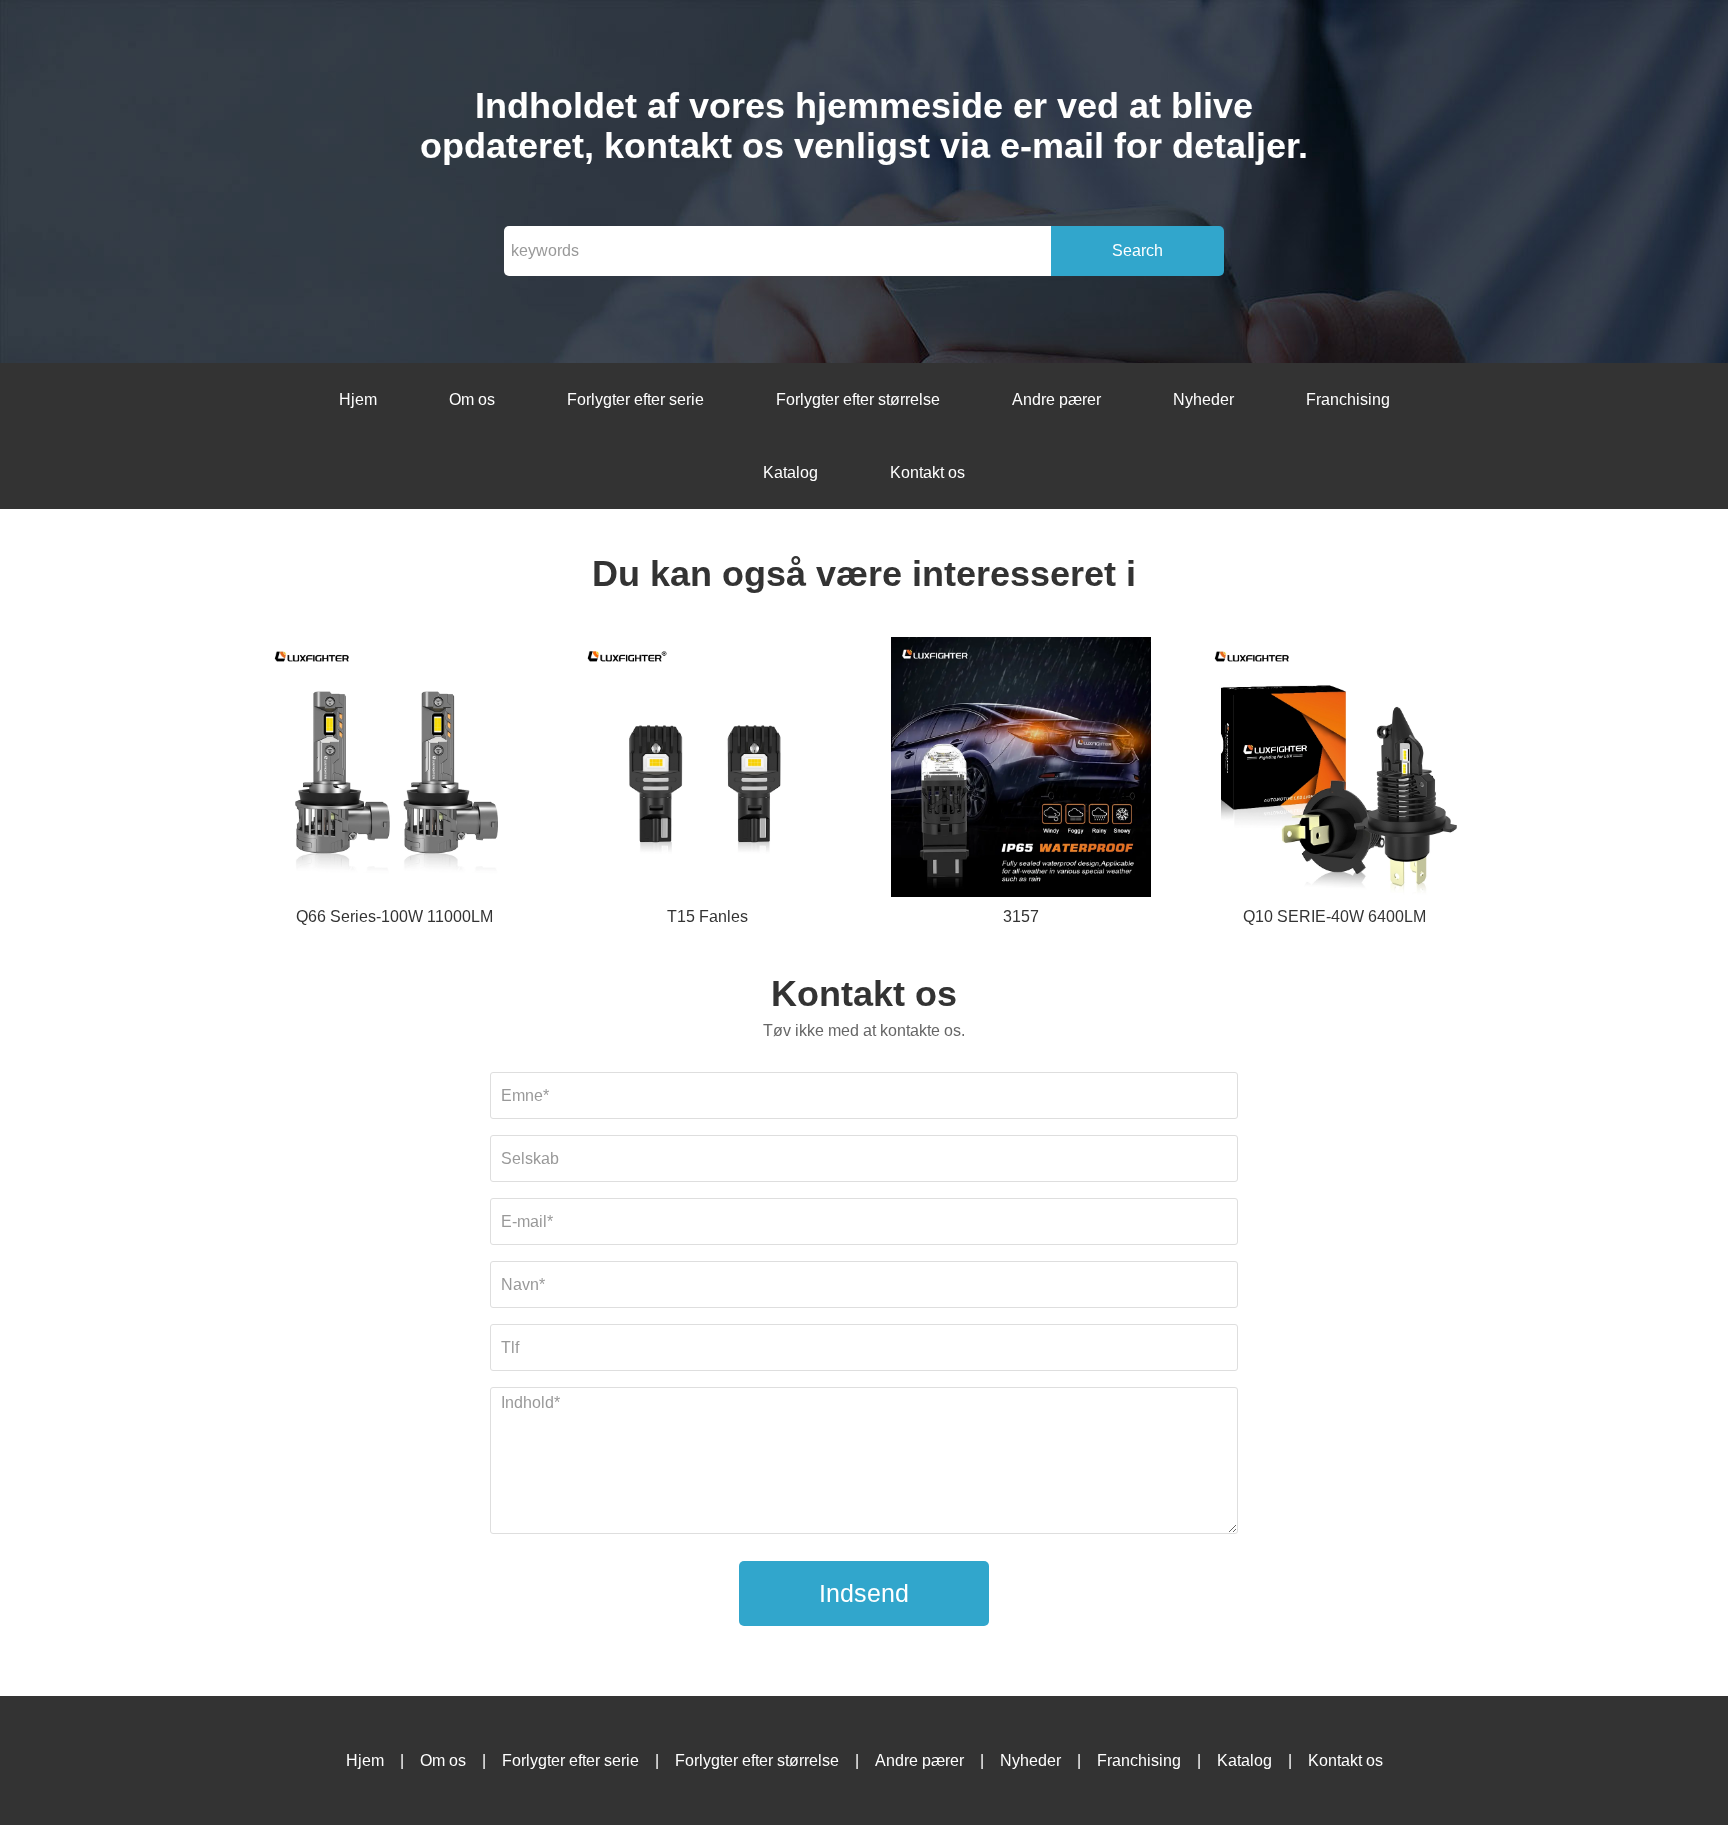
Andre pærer (1056, 399)
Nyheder (1203, 399)
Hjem (358, 399)
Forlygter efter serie (635, 399)
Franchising (1348, 399)
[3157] (1021, 770)
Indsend (864, 1593)
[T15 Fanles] (707, 770)
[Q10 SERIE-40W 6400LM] (1334, 770)
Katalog (790, 472)
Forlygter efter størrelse (858, 399)
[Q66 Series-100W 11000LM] (394, 770)
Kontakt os (927, 472)
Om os (472, 399)
